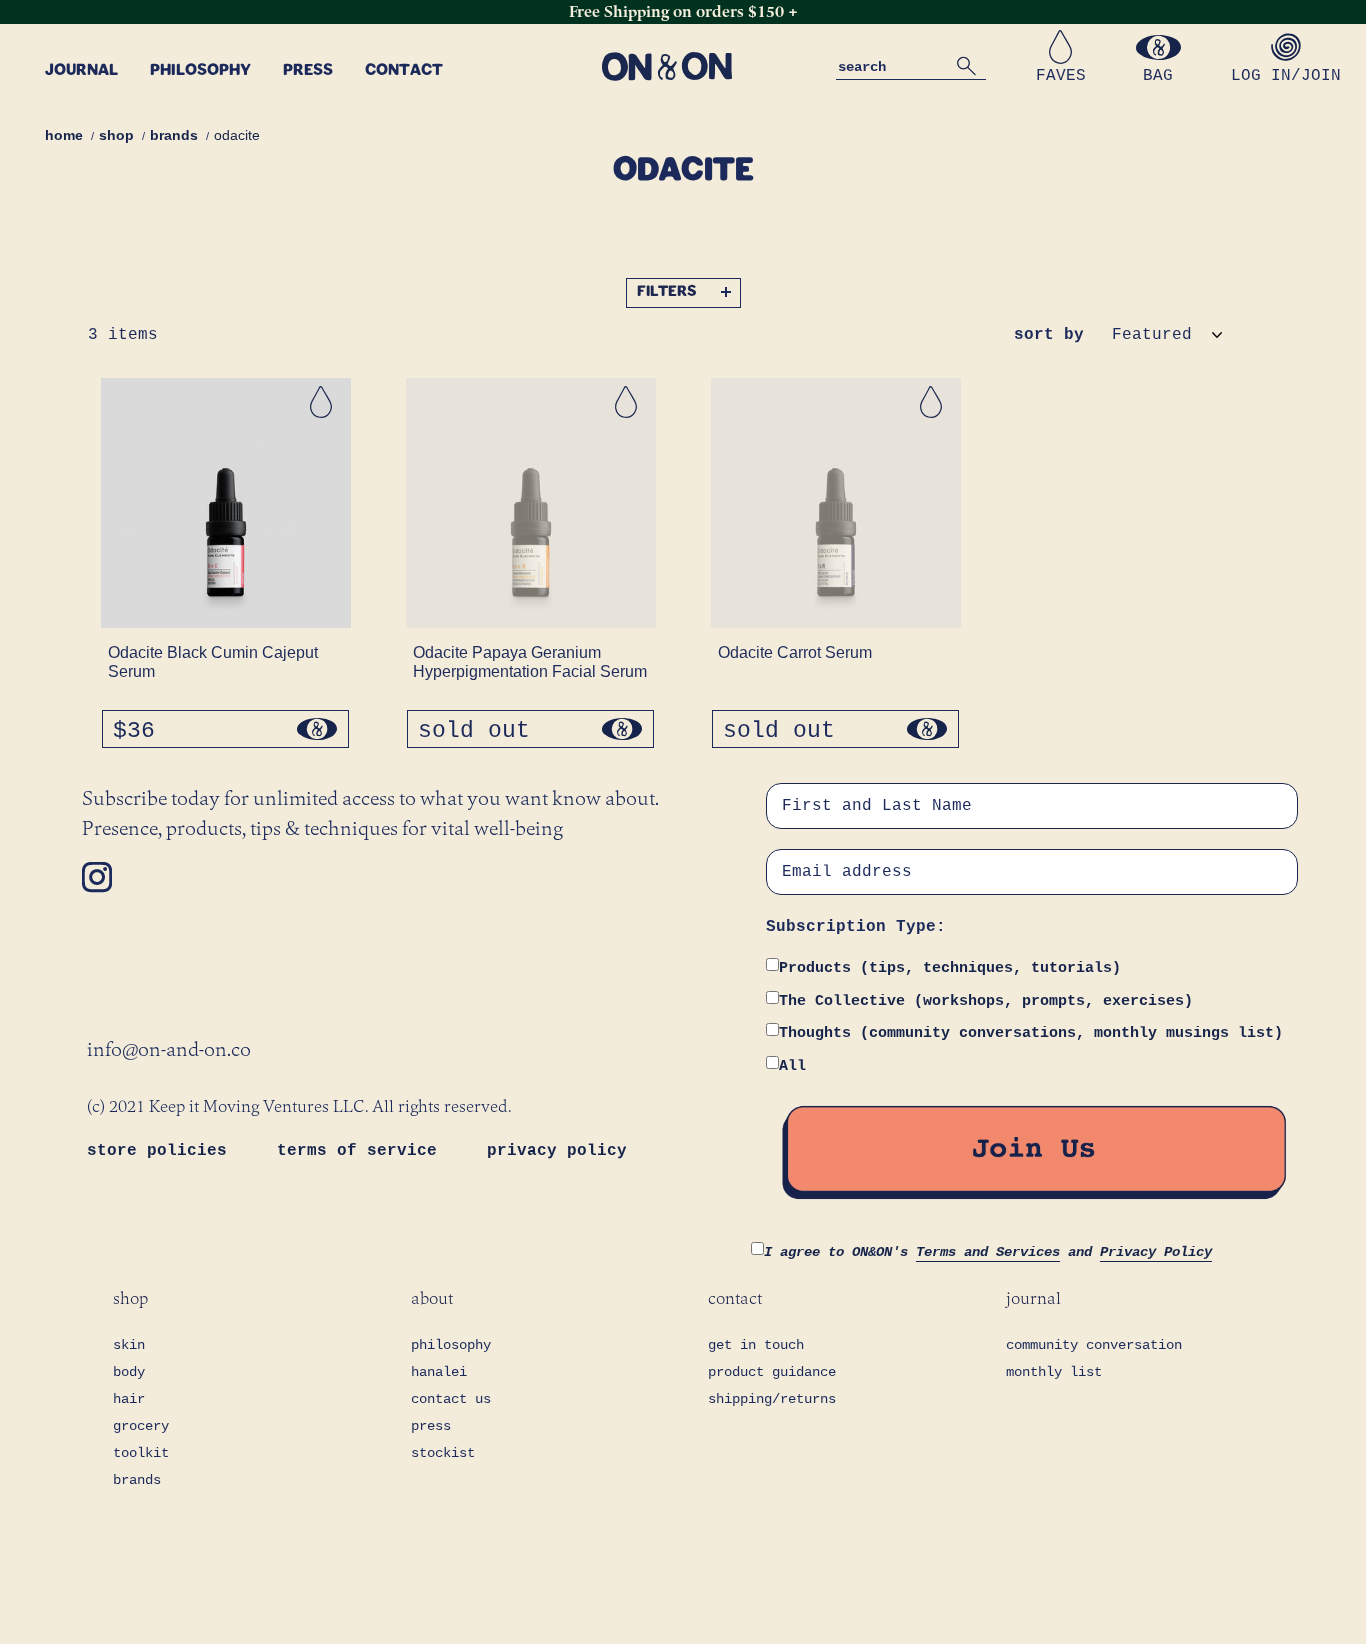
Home (64, 135)
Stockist (443, 1453)
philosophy (451, 1345)
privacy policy (557, 1151)
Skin (129, 1345)
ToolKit (141, 1453)
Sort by (1049, 335)
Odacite (237, 135)
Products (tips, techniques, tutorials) (950, 968)
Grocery (141, 1426)
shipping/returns (772, 1399)
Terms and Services (988, 1252)
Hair (129, 1399)
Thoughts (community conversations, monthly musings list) (1031, 1033)
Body (129, 1372)
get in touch (756, 1345)
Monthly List (1054, 1372)
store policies (162, 1151)
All (792, 1066)
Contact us (451, 1399)
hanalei (439, 1372)
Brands (174, 135)
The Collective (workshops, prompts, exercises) (986, 1001)
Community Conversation (1094, 1345)
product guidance (772, 1372)
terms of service (362, 1151)
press (431, 1426)
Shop (116, 135)
